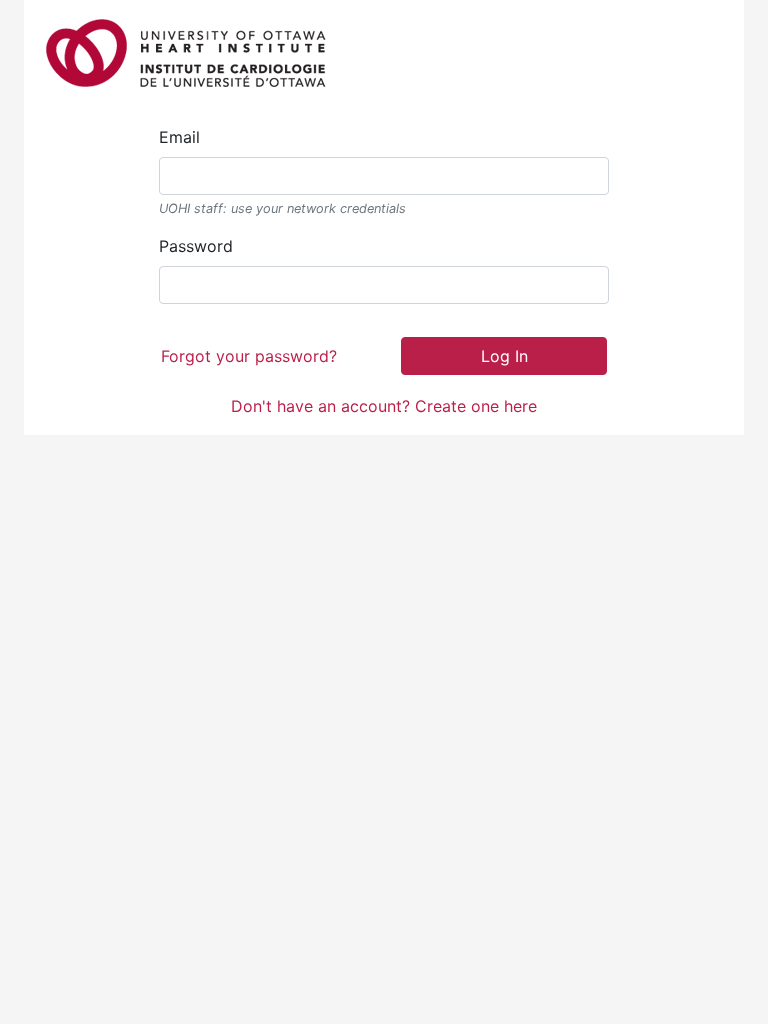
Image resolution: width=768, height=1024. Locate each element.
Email (179, 137)
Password (196, 246)
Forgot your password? (249, 356)
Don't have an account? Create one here (384, 406)
